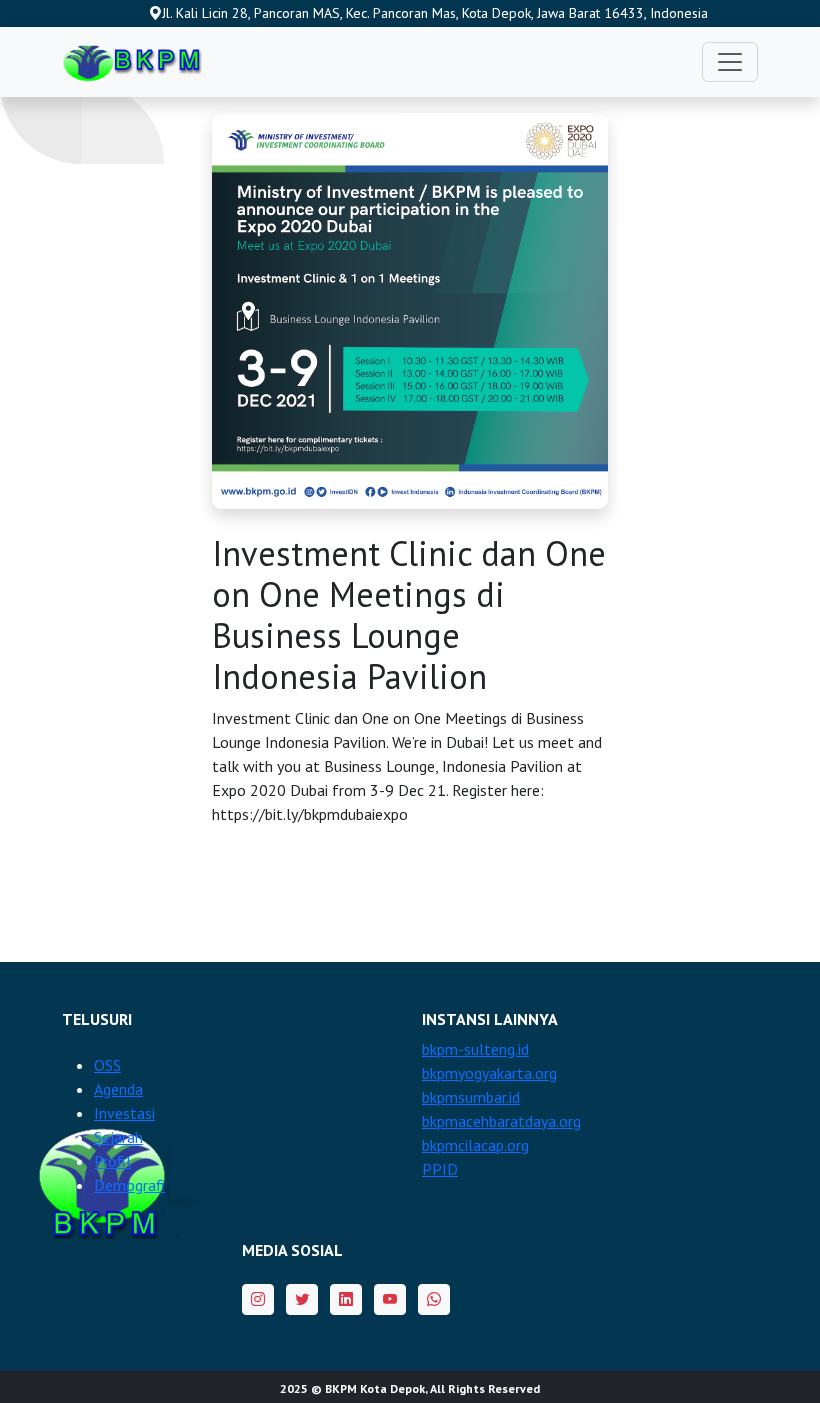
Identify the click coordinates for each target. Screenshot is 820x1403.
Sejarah (118, 1137)
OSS (107, 1065)
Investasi (124, 1113)
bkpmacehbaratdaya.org (501, 1121)
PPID (440, 1169)
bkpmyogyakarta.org (489, 1073)
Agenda (118, 1089)
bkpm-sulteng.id (475, 1049)
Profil (112, 1161)
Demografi (129, 1185)
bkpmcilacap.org (475, 1145)
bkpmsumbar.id (471, 1097)
